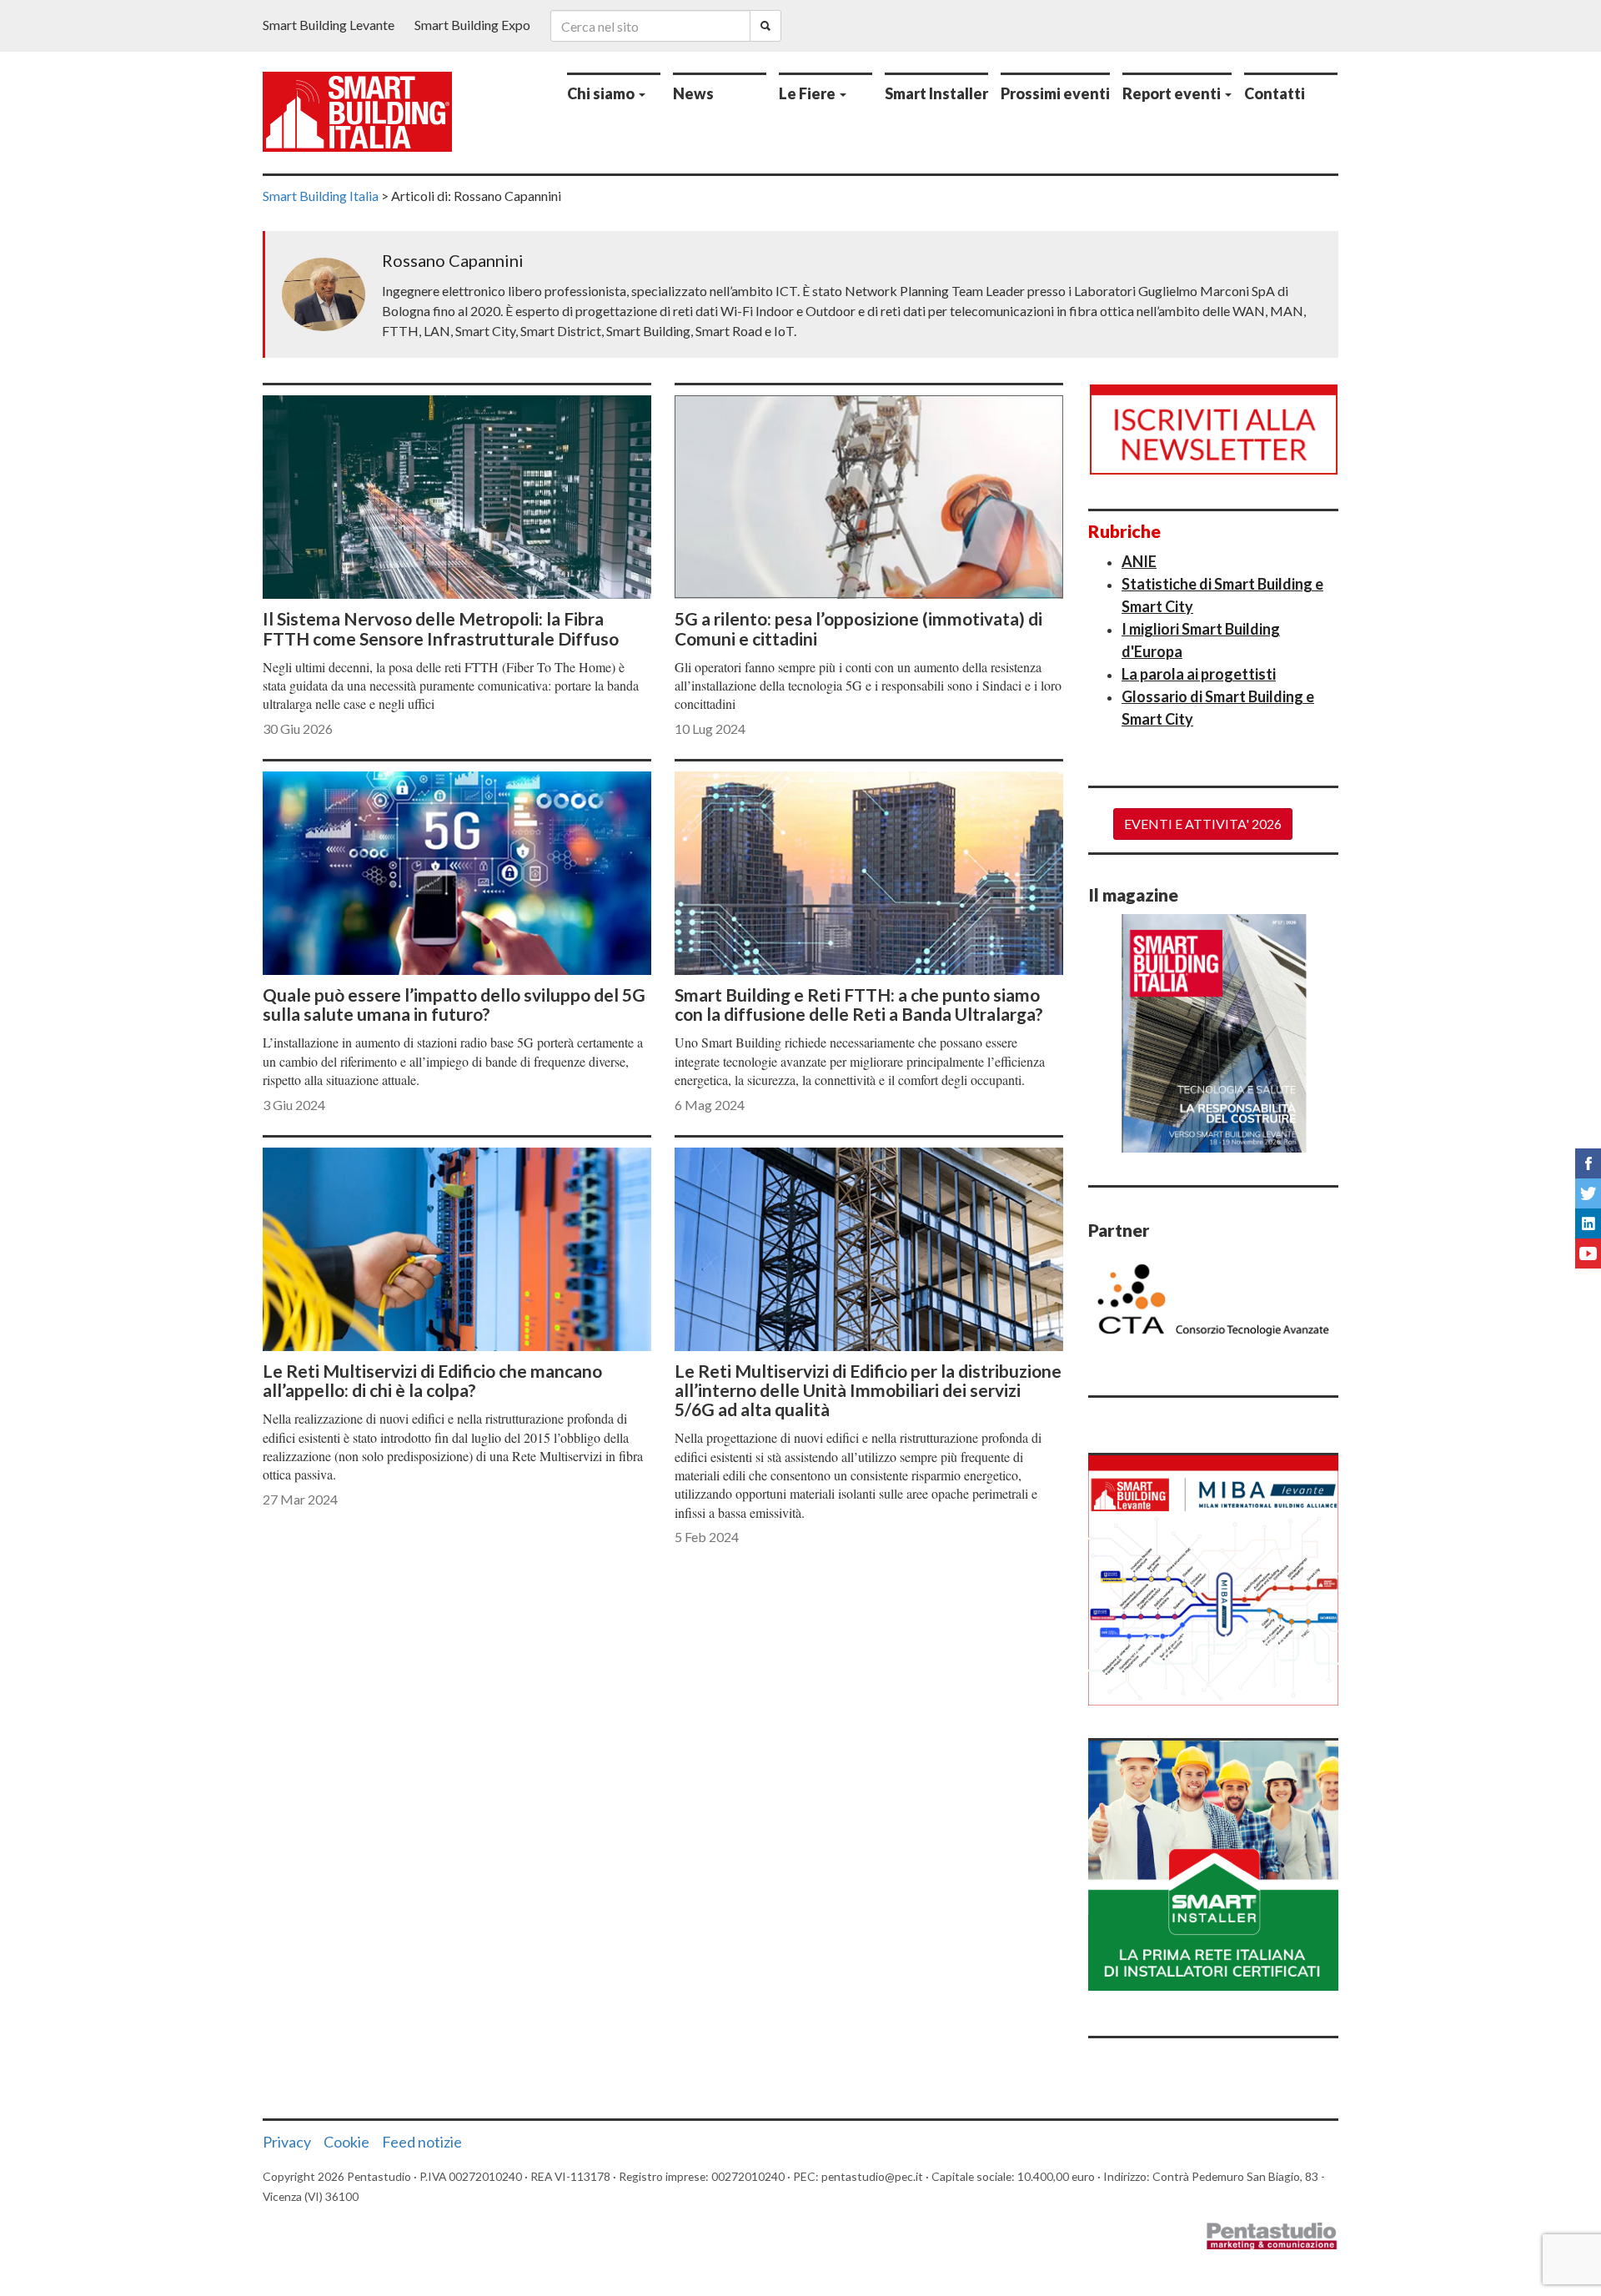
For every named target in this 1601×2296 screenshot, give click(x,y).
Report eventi (1173, 93)
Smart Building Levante (329, 25)
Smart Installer (936, 93)
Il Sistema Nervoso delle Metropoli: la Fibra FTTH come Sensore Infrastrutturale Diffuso (441, 628)
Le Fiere (808, 93)
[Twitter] (1588, 1193)
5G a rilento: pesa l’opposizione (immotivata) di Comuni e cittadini (858, 628)
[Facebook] (1588, 1163)
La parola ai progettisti (1199, 674)
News (693, 93)
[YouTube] (1588, 1254)
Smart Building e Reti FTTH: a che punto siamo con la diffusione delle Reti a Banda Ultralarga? (859, 1004)
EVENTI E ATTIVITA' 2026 (1203, 824)
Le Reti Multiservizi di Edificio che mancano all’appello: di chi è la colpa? (432, 1380)
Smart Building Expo (472, 25)
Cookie (346, 2142)
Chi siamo (602, 93)
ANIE (1139, 561)
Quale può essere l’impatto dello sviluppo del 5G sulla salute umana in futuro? (454, 1004)
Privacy (287, 2142)
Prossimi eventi (1055, 93)
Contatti (1275, 93)
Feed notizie (422, 2142)
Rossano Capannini (453, 260)
